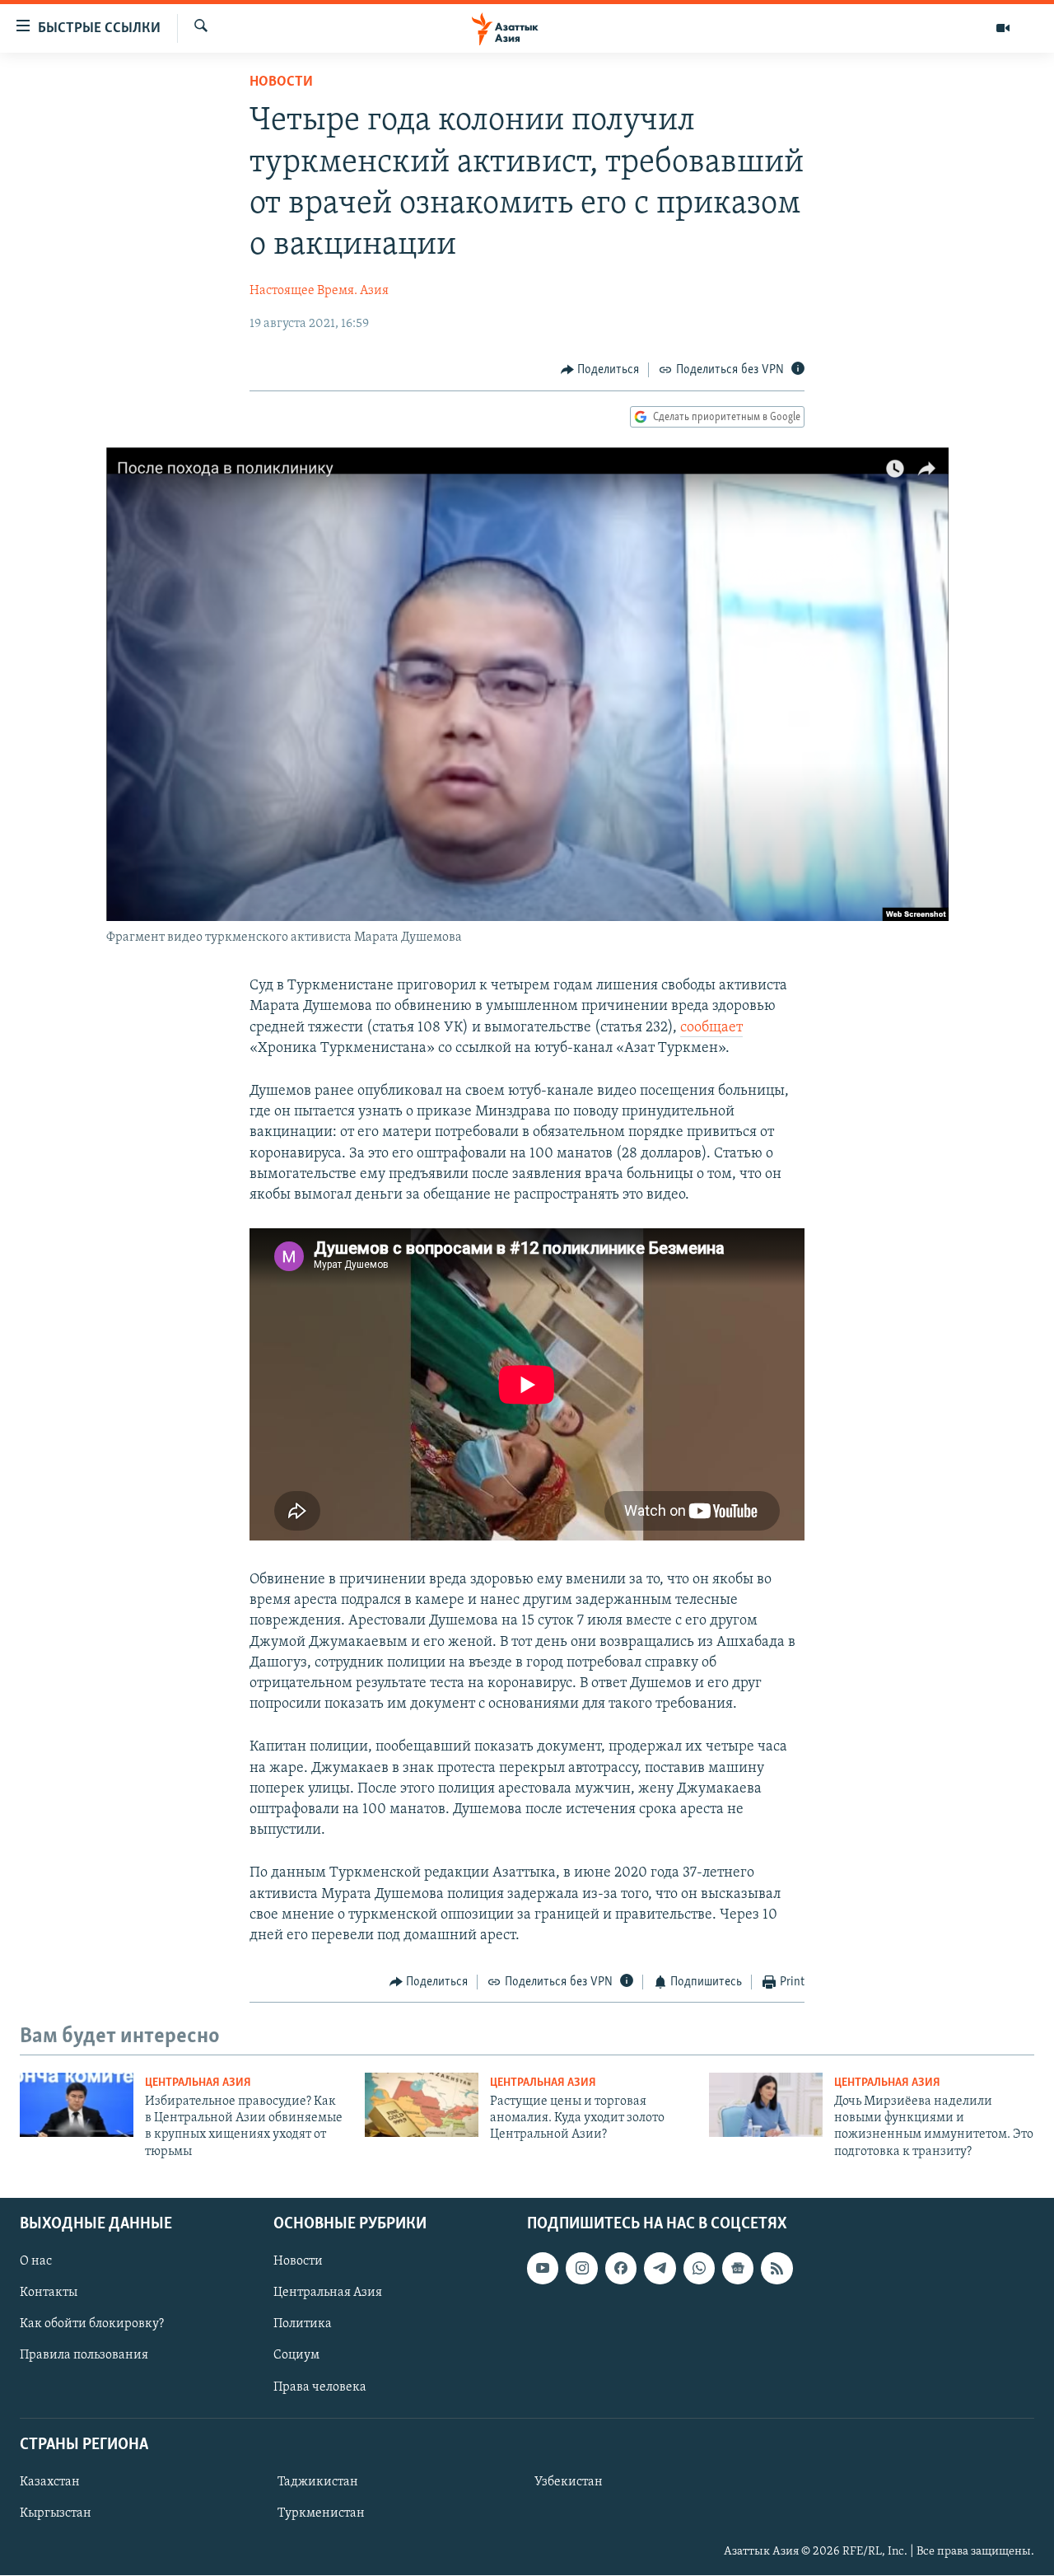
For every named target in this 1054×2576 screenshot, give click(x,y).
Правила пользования (84, 2356)
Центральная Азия (198, 2083)
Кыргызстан (56, 2513)
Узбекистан (569, 2482)
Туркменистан (321, 2513)
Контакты (49, 2293)
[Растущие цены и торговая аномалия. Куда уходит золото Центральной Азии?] (422, 2105)
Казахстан (50, 2482)
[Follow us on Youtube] (543, 2269)
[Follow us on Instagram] (581, 2269)
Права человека (320, 2387)
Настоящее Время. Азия (319, 291)
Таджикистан (318, 2482)
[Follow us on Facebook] (621, 2269)
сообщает (711, 1028)
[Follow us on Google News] (738, 2269)
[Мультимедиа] (1003, 28)
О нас (36, 2262)
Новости (281, 82)
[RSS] (777, 2269)
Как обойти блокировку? (92, 2325)
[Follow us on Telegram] (660, 2269)
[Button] (600, 370)
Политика (303, 2325)
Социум (296, 2356)
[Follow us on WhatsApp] (699, 2269)
